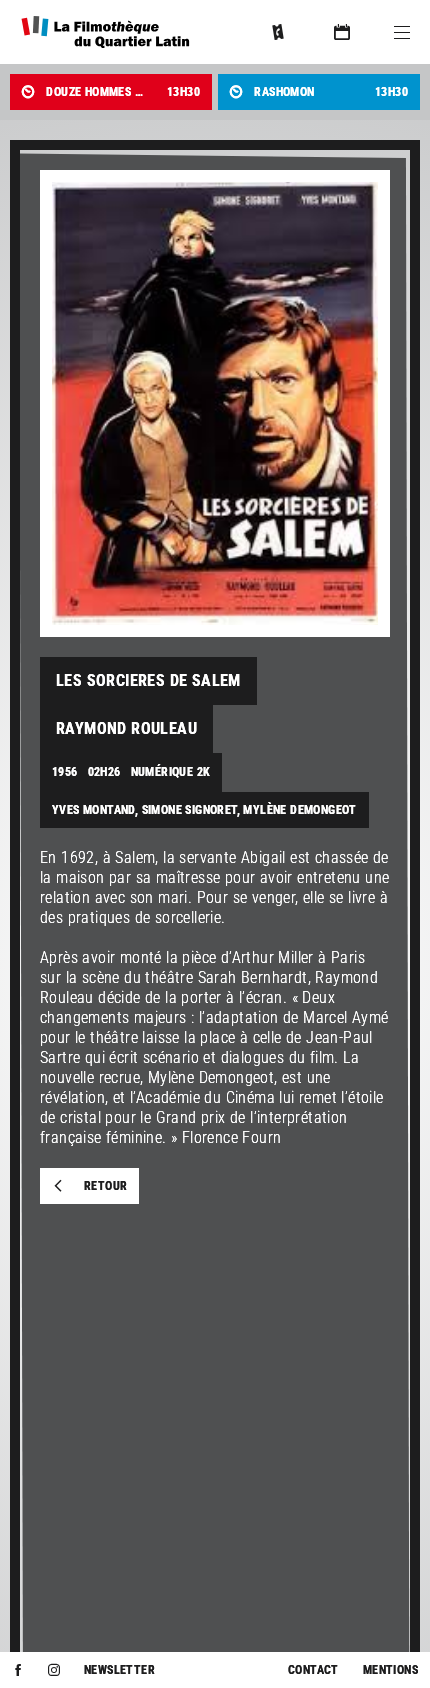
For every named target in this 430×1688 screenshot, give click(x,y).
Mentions (390, 1670)
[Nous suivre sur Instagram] (54, 1670)
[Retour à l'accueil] (105, 32)
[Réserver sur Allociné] (278, 32)
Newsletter (119, 1670)
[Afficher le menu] (402, 32)
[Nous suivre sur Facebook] (18, 1670)
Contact (313, 1670)
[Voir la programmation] (342, 32)
